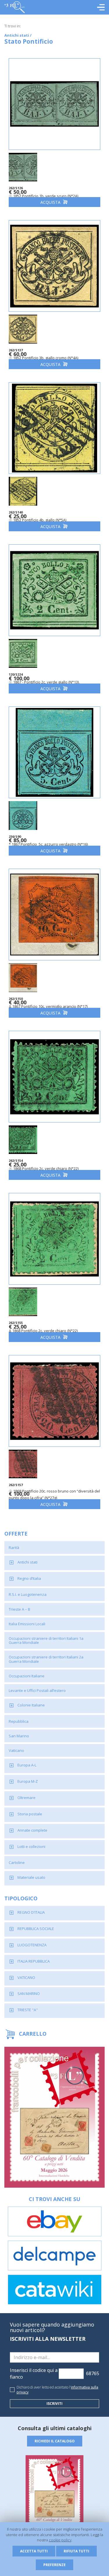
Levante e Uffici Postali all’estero (37, 1690)
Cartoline (17, 1862)
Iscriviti (54, 2404)
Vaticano (16, 1750)
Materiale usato (31, 1877)
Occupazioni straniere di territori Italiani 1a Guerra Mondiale (46, 1640)
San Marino (19, 1736)
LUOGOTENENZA (32, 1945)
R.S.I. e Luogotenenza (28, 1594)
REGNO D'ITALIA (31, 1912)
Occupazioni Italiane (27, 1676)
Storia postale (30, 1814)
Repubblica (19, 1721)
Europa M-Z (28, 1781)
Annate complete (32, 1830)
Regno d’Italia (29, 1578)
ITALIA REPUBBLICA (34, 1961)
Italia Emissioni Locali (27, 1624)
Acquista (51, 202)
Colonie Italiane (31, 1705)
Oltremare (26, 1798)
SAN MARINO (29, 1993)
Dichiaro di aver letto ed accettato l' (57, 2390)
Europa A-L (27, 1765)
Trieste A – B (19, 1609)
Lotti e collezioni (31, 1846)
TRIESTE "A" (28, 2010)
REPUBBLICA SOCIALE (36, 1929)
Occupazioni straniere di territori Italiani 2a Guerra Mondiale (46, 1659)
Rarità (14, 1548)
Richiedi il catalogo (55, 2441)
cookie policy (60, 2540)
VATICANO (26, 1977)
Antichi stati (27, 1562)
